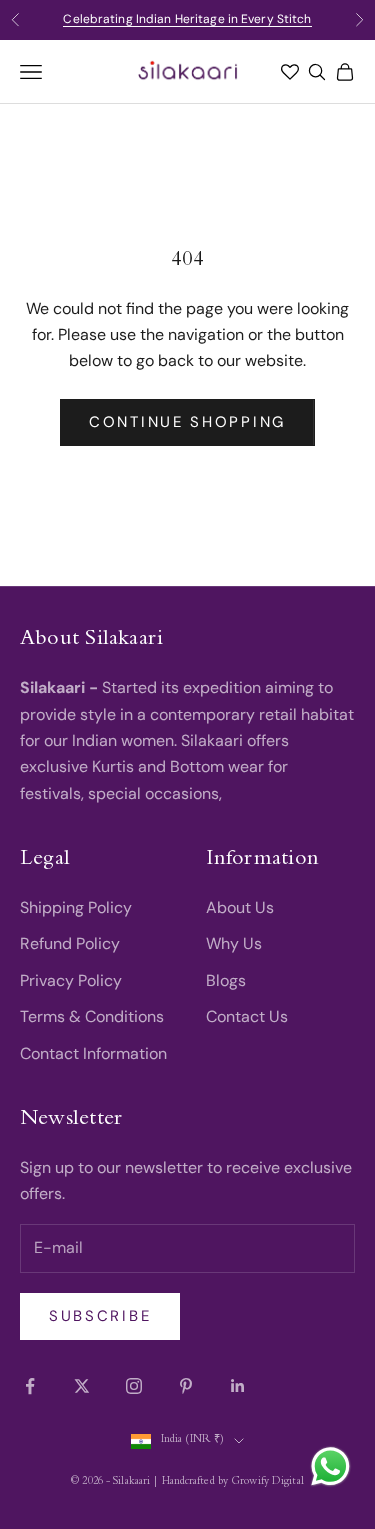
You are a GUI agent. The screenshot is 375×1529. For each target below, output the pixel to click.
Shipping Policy (76, 907)
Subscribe (100, 1316)
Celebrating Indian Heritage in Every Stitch (187, 19)
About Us (240, 907)
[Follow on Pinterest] (186, 1386)
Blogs (226, 980)
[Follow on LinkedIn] (238, 1386)
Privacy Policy (71, 980)
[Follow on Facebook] (30, 1386)
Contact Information (93, 1053)
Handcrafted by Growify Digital (233, 1482)
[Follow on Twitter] (82, 1386)
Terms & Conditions (92, 1016)
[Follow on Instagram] (134, 1386)
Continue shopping (187, 422)
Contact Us (247, 1016)
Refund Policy (70, 943)
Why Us (234, 943)
